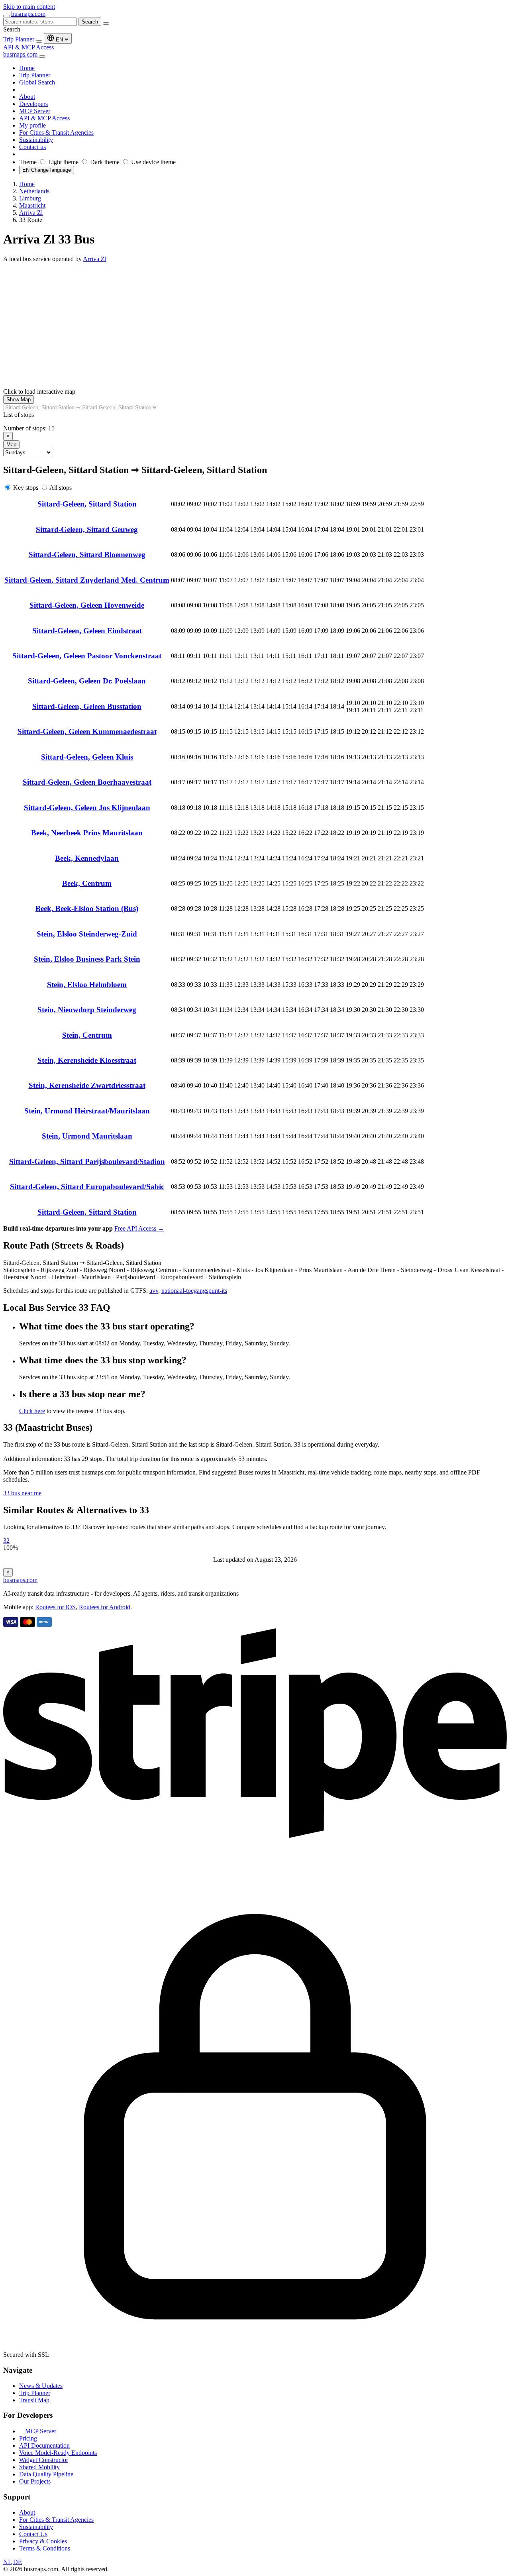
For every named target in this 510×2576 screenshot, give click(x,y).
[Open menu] (6, 16)
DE (18, 2562)
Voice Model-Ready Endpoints (58, 2453)
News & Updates (41, 2386)
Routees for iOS (55, 1607)
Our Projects (35, 2481)
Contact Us (33, 2534)
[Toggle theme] (39, 41)
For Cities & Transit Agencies (56, 2520)
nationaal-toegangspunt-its (194, 1291)
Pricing (28, 2438)
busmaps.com (28, 14)
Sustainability (36, 2527)
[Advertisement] (255, 322)
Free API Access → (139, 1228)
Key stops (26, 488)
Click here (32, 1411)
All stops (61, 488)
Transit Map (34, 2400)
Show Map (19, 400)
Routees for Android (105, 1607)
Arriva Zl (95, 259)
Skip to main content (29, 7)
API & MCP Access (28, 47)
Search (90, 22)
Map (11, 445)
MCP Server (41, 2431)
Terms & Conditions (45, 2548)
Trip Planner (20, 39)
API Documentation (44, 2445)
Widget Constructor (44, 2460)
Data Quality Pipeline (46, 2474)
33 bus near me (22, 1493)
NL (7, 2562)
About (27, 2512)
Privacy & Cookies (43, 2541)
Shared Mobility (39, 2467)
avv (154, 1291)
